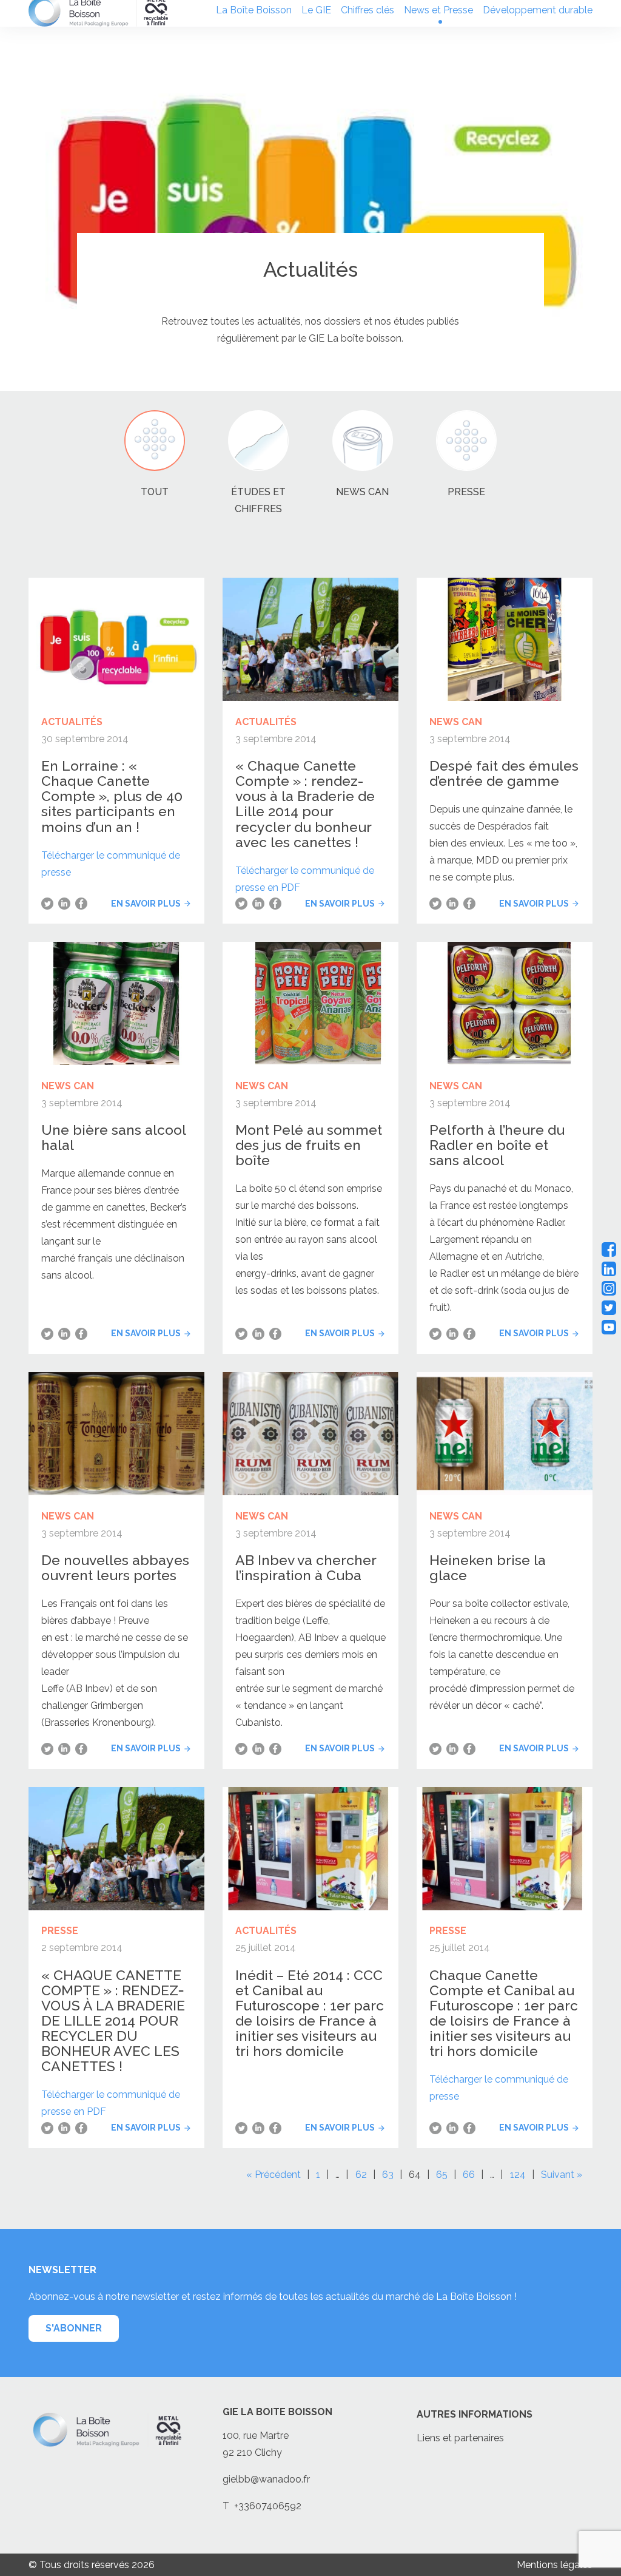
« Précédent (274, 2175)
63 (388, 2175)
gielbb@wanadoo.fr (266, 2479)
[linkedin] (609, 1269)
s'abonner (74, 2328)
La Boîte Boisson (254, 10)
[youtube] (609, 1327)
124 (518, 2175)
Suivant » (562, 2175)
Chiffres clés (368, 10)
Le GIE (316, 10)
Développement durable (538, 10)
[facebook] (609, 1249)
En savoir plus (146, 904)
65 (442, 2175)
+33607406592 (268, 2506)
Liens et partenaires (460, 2438)
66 (469, 2175)
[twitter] (609, 1308)
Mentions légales (555, 2565)
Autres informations (475, 2414)
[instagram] (609, 1288)
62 (361, 2175)
